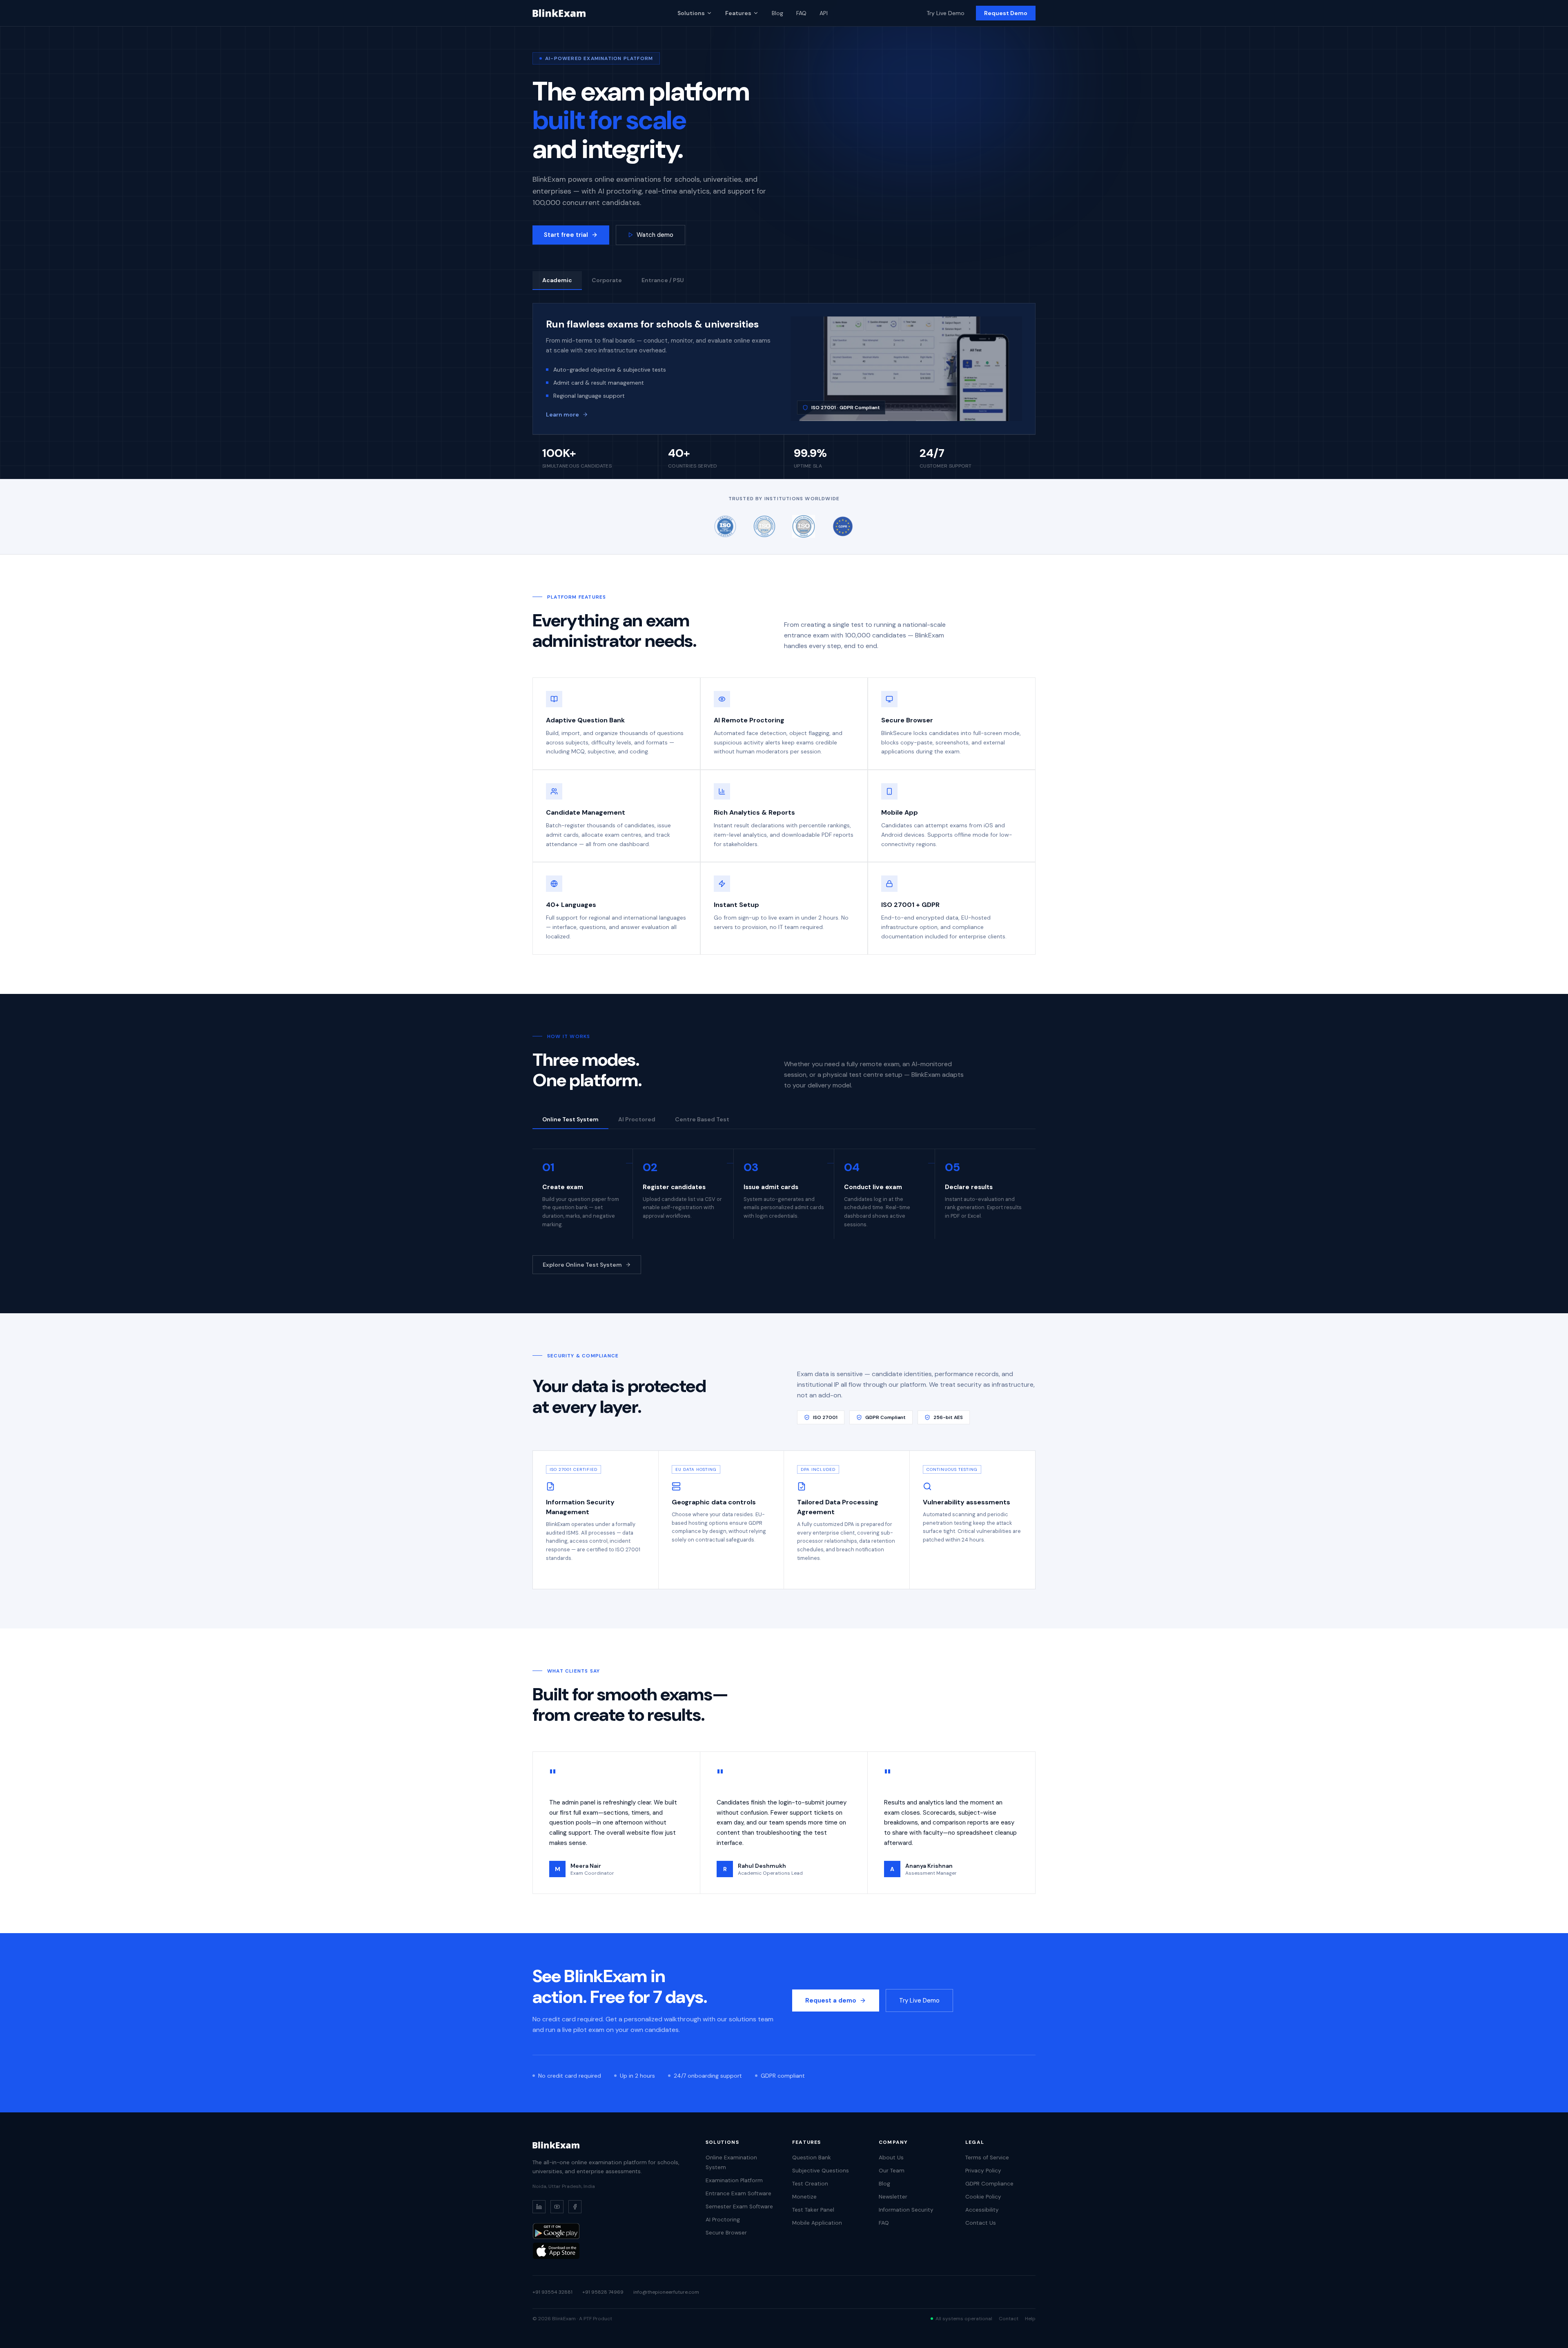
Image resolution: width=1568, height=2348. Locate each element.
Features (738, 13)
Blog (777, 13)
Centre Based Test (702, 1119)
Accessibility (982, 2210)
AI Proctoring (723, 2220)
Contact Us (981, 2223)
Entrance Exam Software (738, 2193)
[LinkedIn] (539, 2207)
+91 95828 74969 (603, 2292)
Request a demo (831, 2000)
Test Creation (810, 2184)
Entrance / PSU (663, 280)
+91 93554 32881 (552, 2292)
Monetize (804, 2197)
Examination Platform (734, 2180)
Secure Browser (726, 2233)
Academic (557, 280)
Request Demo (1006, 13)
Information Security (906, 2210)
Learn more (562, 414)
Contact (1009, 2319)
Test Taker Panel (813, 2210)
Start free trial (566, 235)
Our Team (892, 2171)
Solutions (691, 13)
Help (1030, 2319)
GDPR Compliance (989, 2184)
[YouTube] (557, 2207)
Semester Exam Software (739, 2207)
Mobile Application (817, 2223)
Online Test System (570, 1119)
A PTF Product (596, 2319)
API (824, 13)
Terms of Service (987, 2158)
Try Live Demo (945, 13)
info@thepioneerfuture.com (666, 2292)
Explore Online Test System (582, 1265)
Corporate (607, 280)
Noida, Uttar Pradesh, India (564, 2186)
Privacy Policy (983, 2171)
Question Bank (812, 2158)
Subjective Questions (821, 2171)
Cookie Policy (983, 2197)
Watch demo (655, 235)
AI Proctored (637, 1119)
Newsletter (893, 2197)
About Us (891, 2158)
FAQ (801, 13)
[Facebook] (575, 2207)
